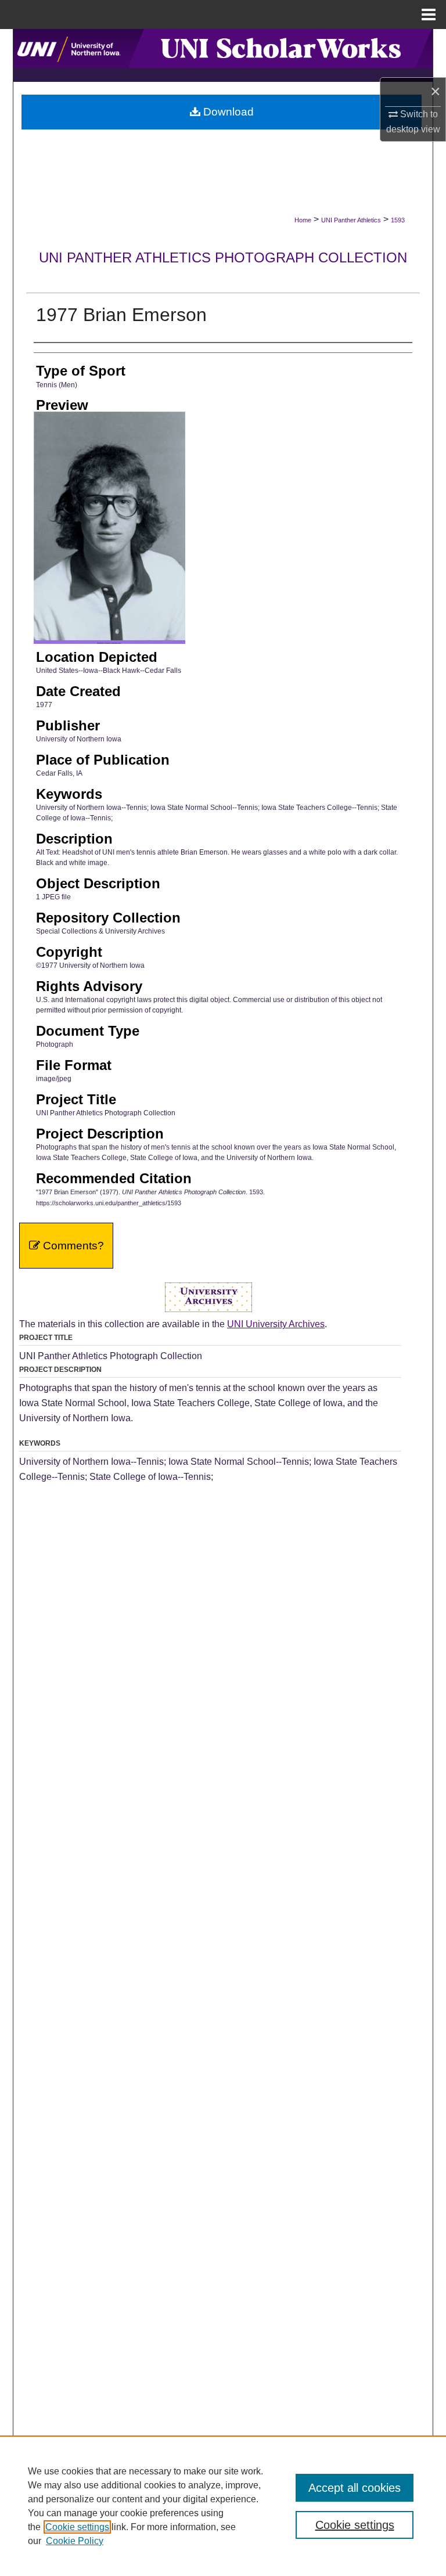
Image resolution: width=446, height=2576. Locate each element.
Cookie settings (77, 2527)
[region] (223, 2506)
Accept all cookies (355, 2488)
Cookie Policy (75, 2541)
